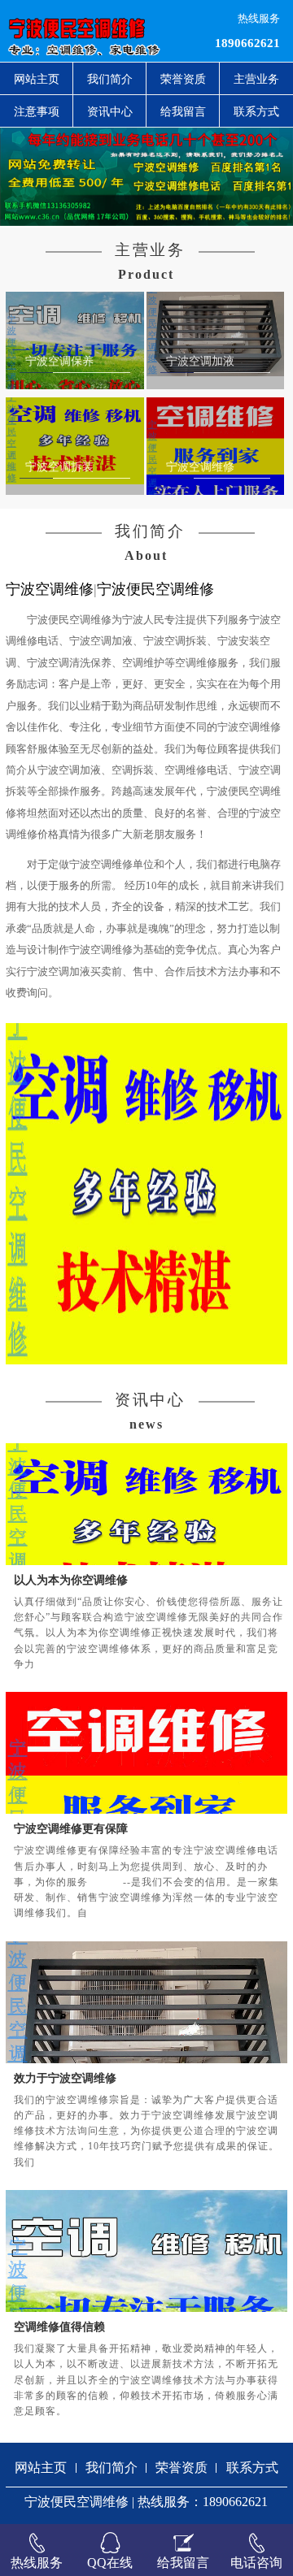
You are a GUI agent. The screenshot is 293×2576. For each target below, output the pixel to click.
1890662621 (247, 43)
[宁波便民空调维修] (90, 31)
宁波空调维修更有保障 (71, 1828)
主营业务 (256, 79)
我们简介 (110, 79)
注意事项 (37, 111)
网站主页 (37, 79)
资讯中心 (110, 111)
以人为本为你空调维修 (71, 1580)
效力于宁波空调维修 (65, 2078)
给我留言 (183, 111)
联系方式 (256, 111)
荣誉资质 (183, 79)
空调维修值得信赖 (59, 2327)
